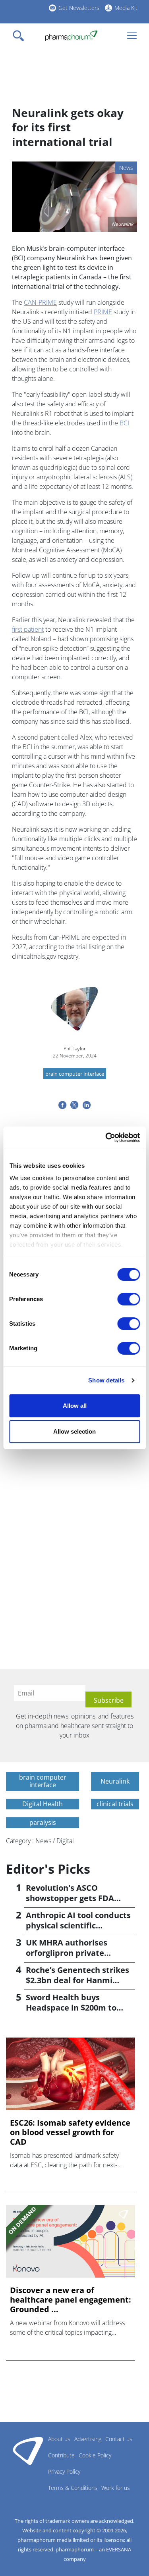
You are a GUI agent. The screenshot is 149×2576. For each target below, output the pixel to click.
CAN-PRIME (40, 302)
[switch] (129, 1299)
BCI (124, 423)
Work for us (116, 2488)
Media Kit (126, 8)
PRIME (103, 312)
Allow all (75, 1406)
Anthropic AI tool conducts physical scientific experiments (78, 1925)
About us (59, 2439)
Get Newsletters (79, 8)
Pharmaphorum (28, 2451)
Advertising (88, 2439)
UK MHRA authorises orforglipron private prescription (67, 1953)
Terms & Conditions (73, 2488)
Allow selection (74, 1431)
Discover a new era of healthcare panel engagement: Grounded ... (71, 2300)
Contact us (119, 2439)
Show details (106, 1380)
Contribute (61, 2455)
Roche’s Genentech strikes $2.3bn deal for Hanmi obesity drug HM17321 (77, 1980)
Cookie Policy (95, 2455)
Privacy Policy (64, 2471)
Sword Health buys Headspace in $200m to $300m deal (71, 2008)
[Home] (71, 36)
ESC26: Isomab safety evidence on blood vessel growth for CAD (70, 2132)
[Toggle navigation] (21, 36)
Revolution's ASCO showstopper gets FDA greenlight (70, 1898)
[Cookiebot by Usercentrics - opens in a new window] (106, 1138)
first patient (28, 629)
